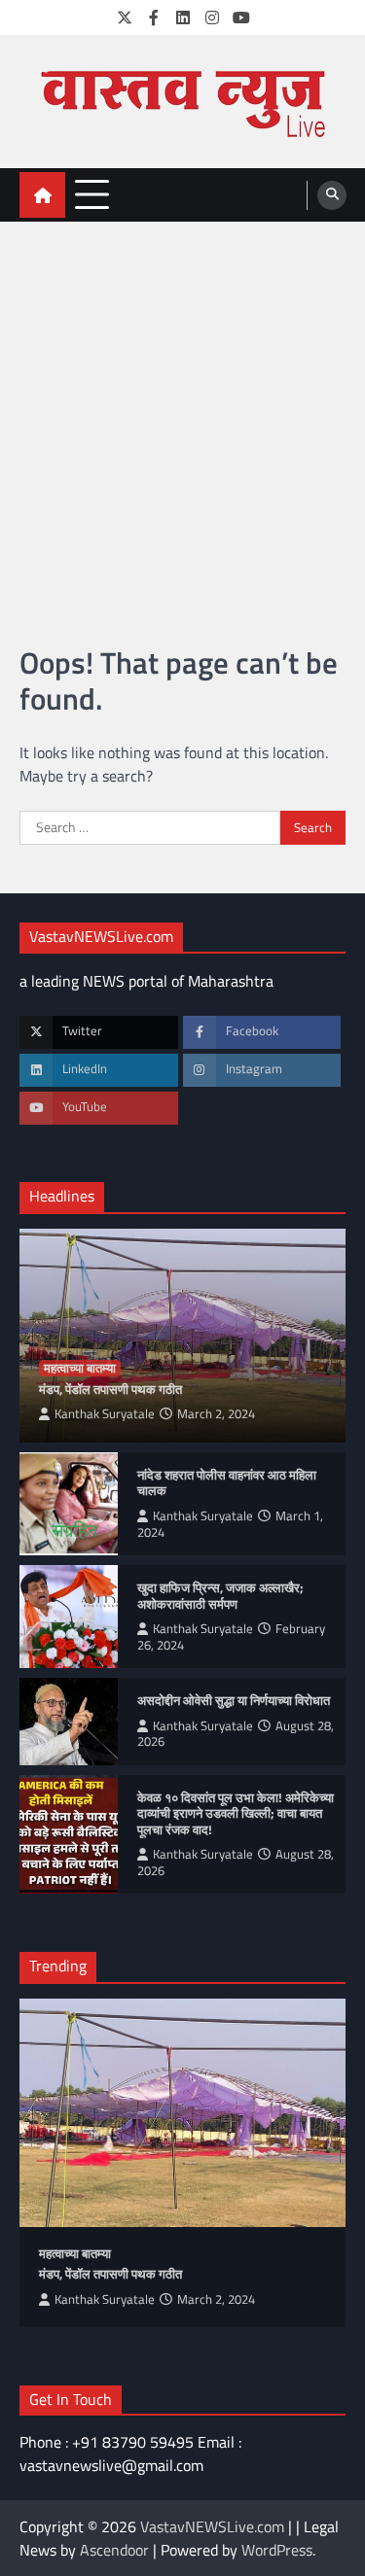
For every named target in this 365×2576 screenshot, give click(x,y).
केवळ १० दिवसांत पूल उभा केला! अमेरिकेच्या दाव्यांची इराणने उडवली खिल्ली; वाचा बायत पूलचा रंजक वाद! (236, 1814)
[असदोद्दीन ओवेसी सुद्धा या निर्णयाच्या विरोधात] (69, 1721)
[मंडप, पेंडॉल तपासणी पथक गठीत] (182, 2113)
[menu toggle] (92, 194)
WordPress (277, 2550)
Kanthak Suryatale (105, 1414)
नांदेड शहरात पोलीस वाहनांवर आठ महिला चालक (227, 1483)
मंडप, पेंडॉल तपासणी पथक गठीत (110, 1390)
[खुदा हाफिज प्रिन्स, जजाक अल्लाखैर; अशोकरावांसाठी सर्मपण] (69, 1617)
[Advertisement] (182, 414)
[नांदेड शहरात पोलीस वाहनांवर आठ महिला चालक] (69, 1504)
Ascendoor (114, 2550)
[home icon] (42, 195)
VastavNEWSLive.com (212, 2526)
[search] (332, 195)
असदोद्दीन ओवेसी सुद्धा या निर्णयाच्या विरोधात (235, 1701)
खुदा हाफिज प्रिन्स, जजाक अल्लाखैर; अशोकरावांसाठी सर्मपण (220, 1596)
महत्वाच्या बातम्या (80, 1368)
